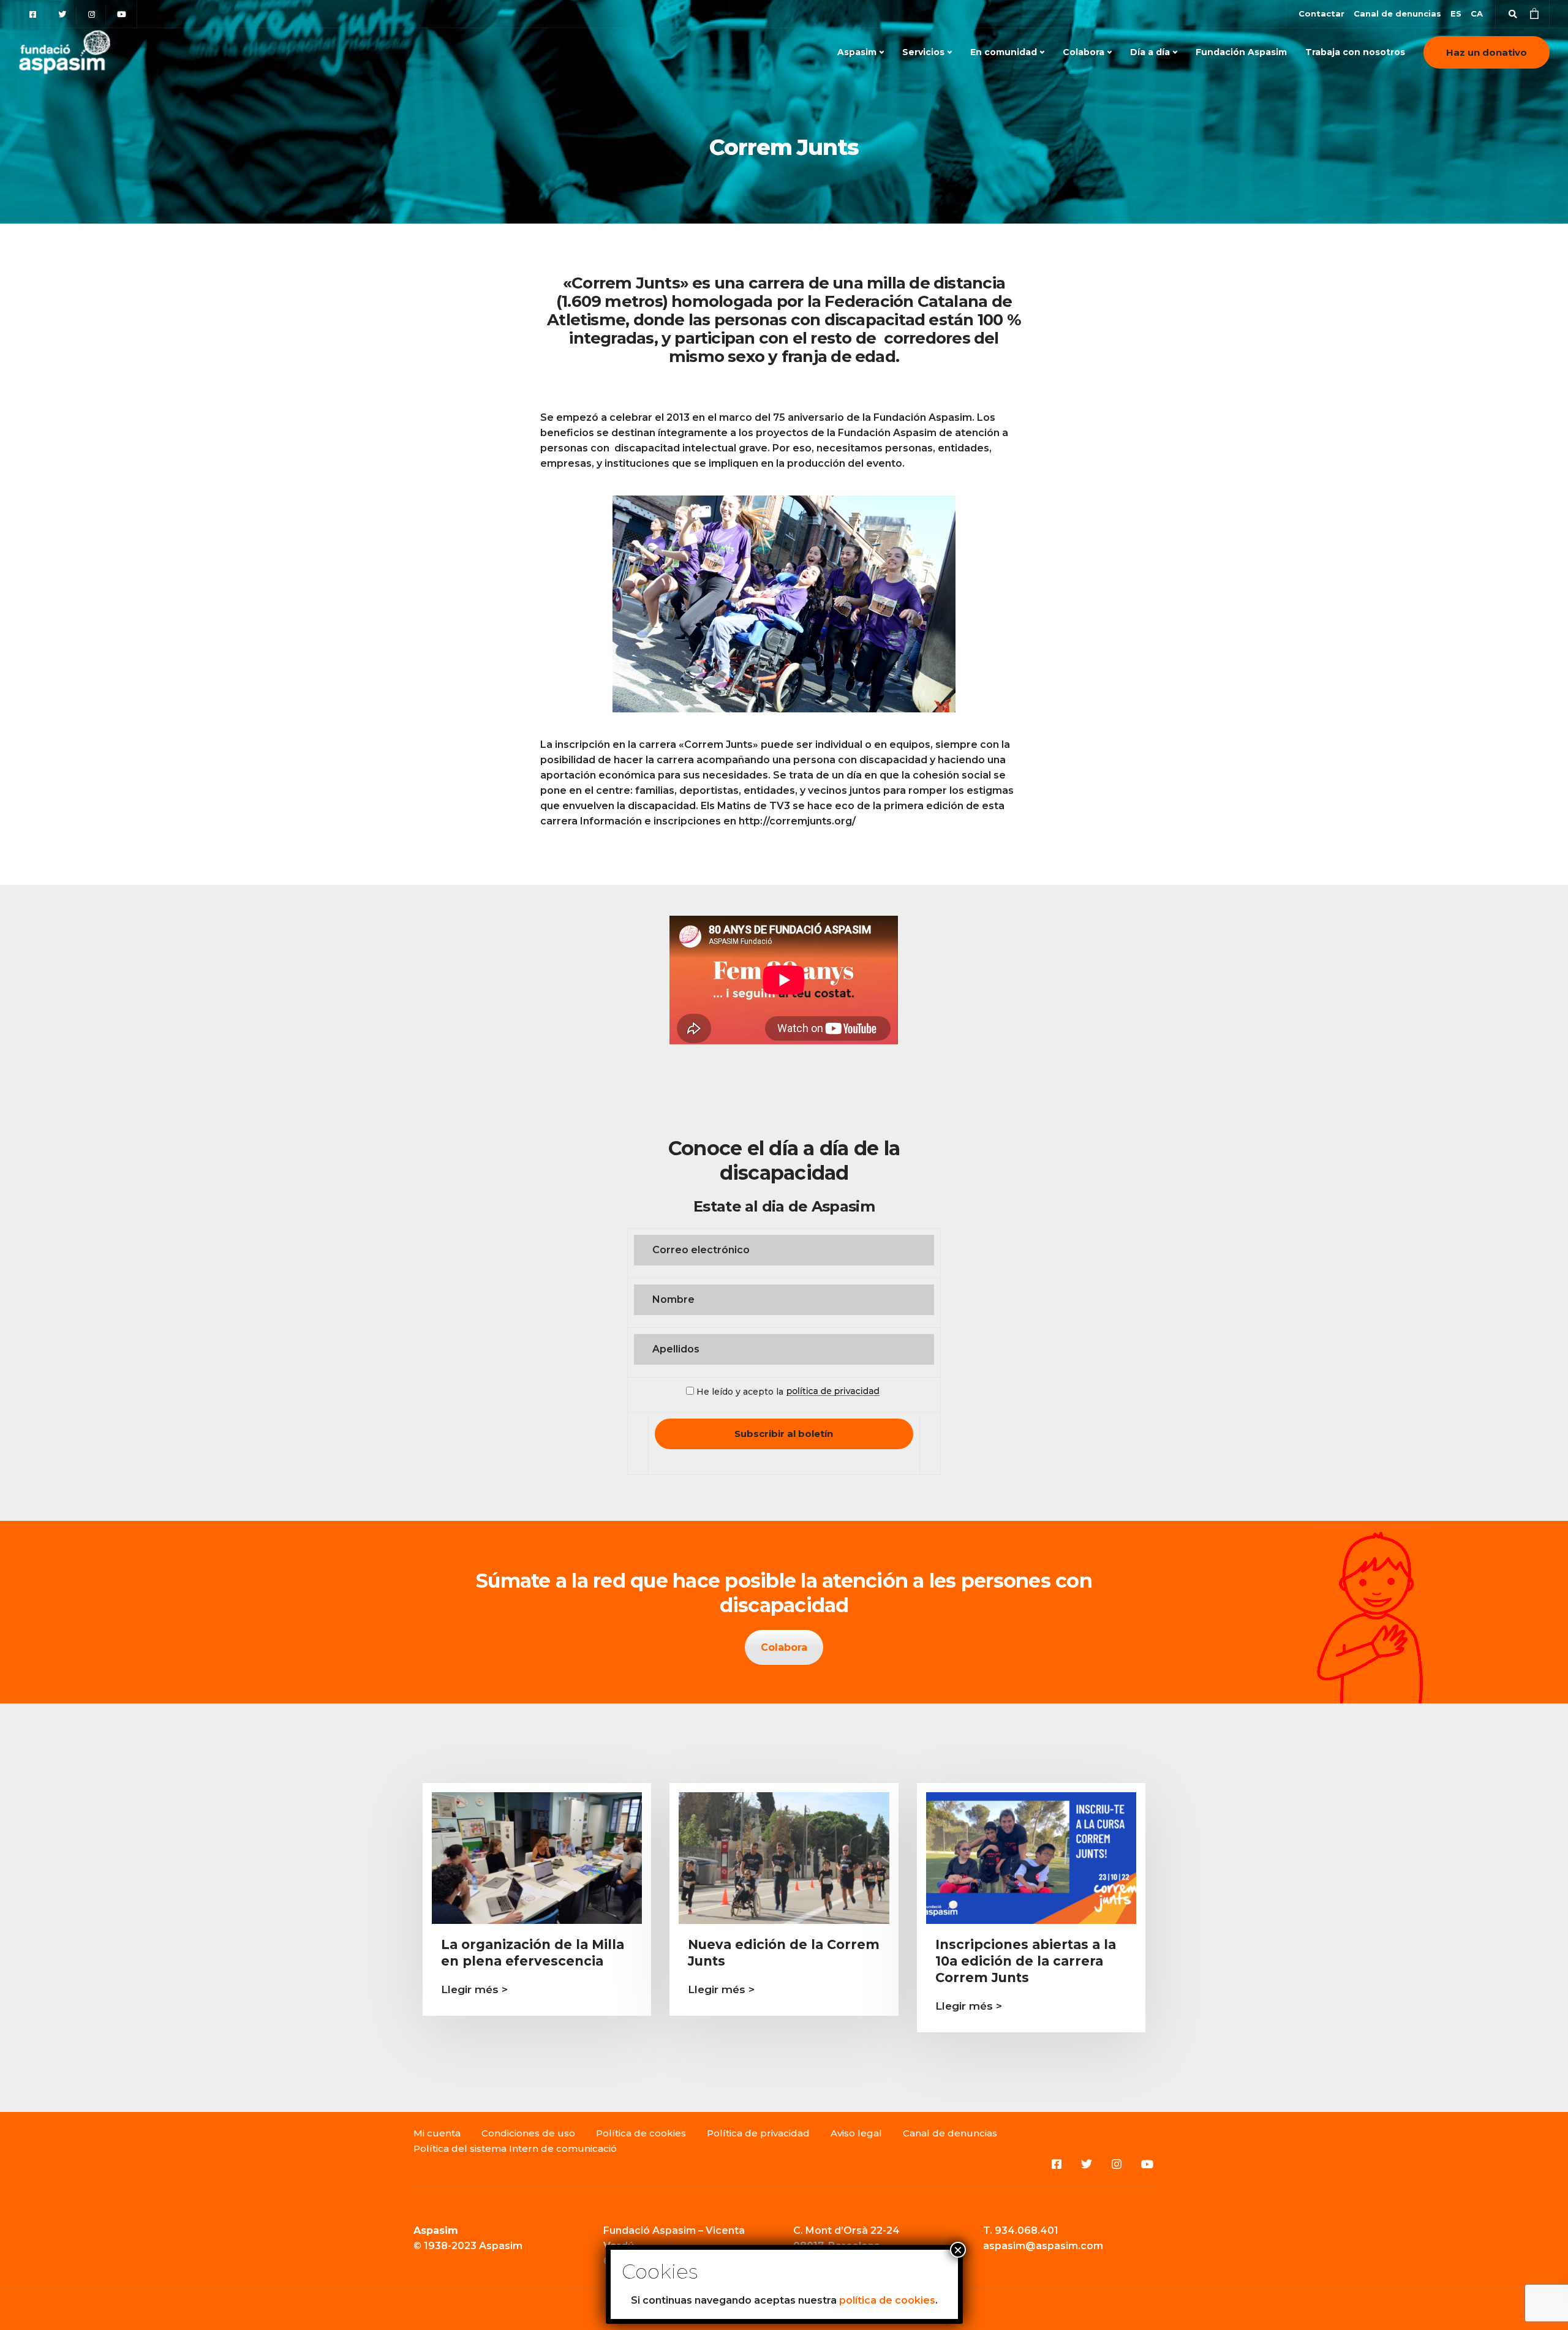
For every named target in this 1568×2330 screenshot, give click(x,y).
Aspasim (857, 52)
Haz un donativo (1487, 52)
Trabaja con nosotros (1355, 52)
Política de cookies (641, 2133)
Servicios (923, 52)
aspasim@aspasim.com (1043, 2246)
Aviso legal (856, 2133)
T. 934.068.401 (1021, 2230)
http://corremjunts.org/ (797, 821)
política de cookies (887, 2300)
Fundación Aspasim (1241, 52)
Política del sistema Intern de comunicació (515, 2148)
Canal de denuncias (1397, 13)
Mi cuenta (437, 2133)
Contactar (1321, 13)
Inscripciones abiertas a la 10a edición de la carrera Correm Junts (1026, 1961)
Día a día (1150, 52)
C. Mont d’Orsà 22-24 (846, 2230)
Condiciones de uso (528, 2133)
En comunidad (1004, 52)
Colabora (1084, 52)
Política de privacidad (758, 2133)
